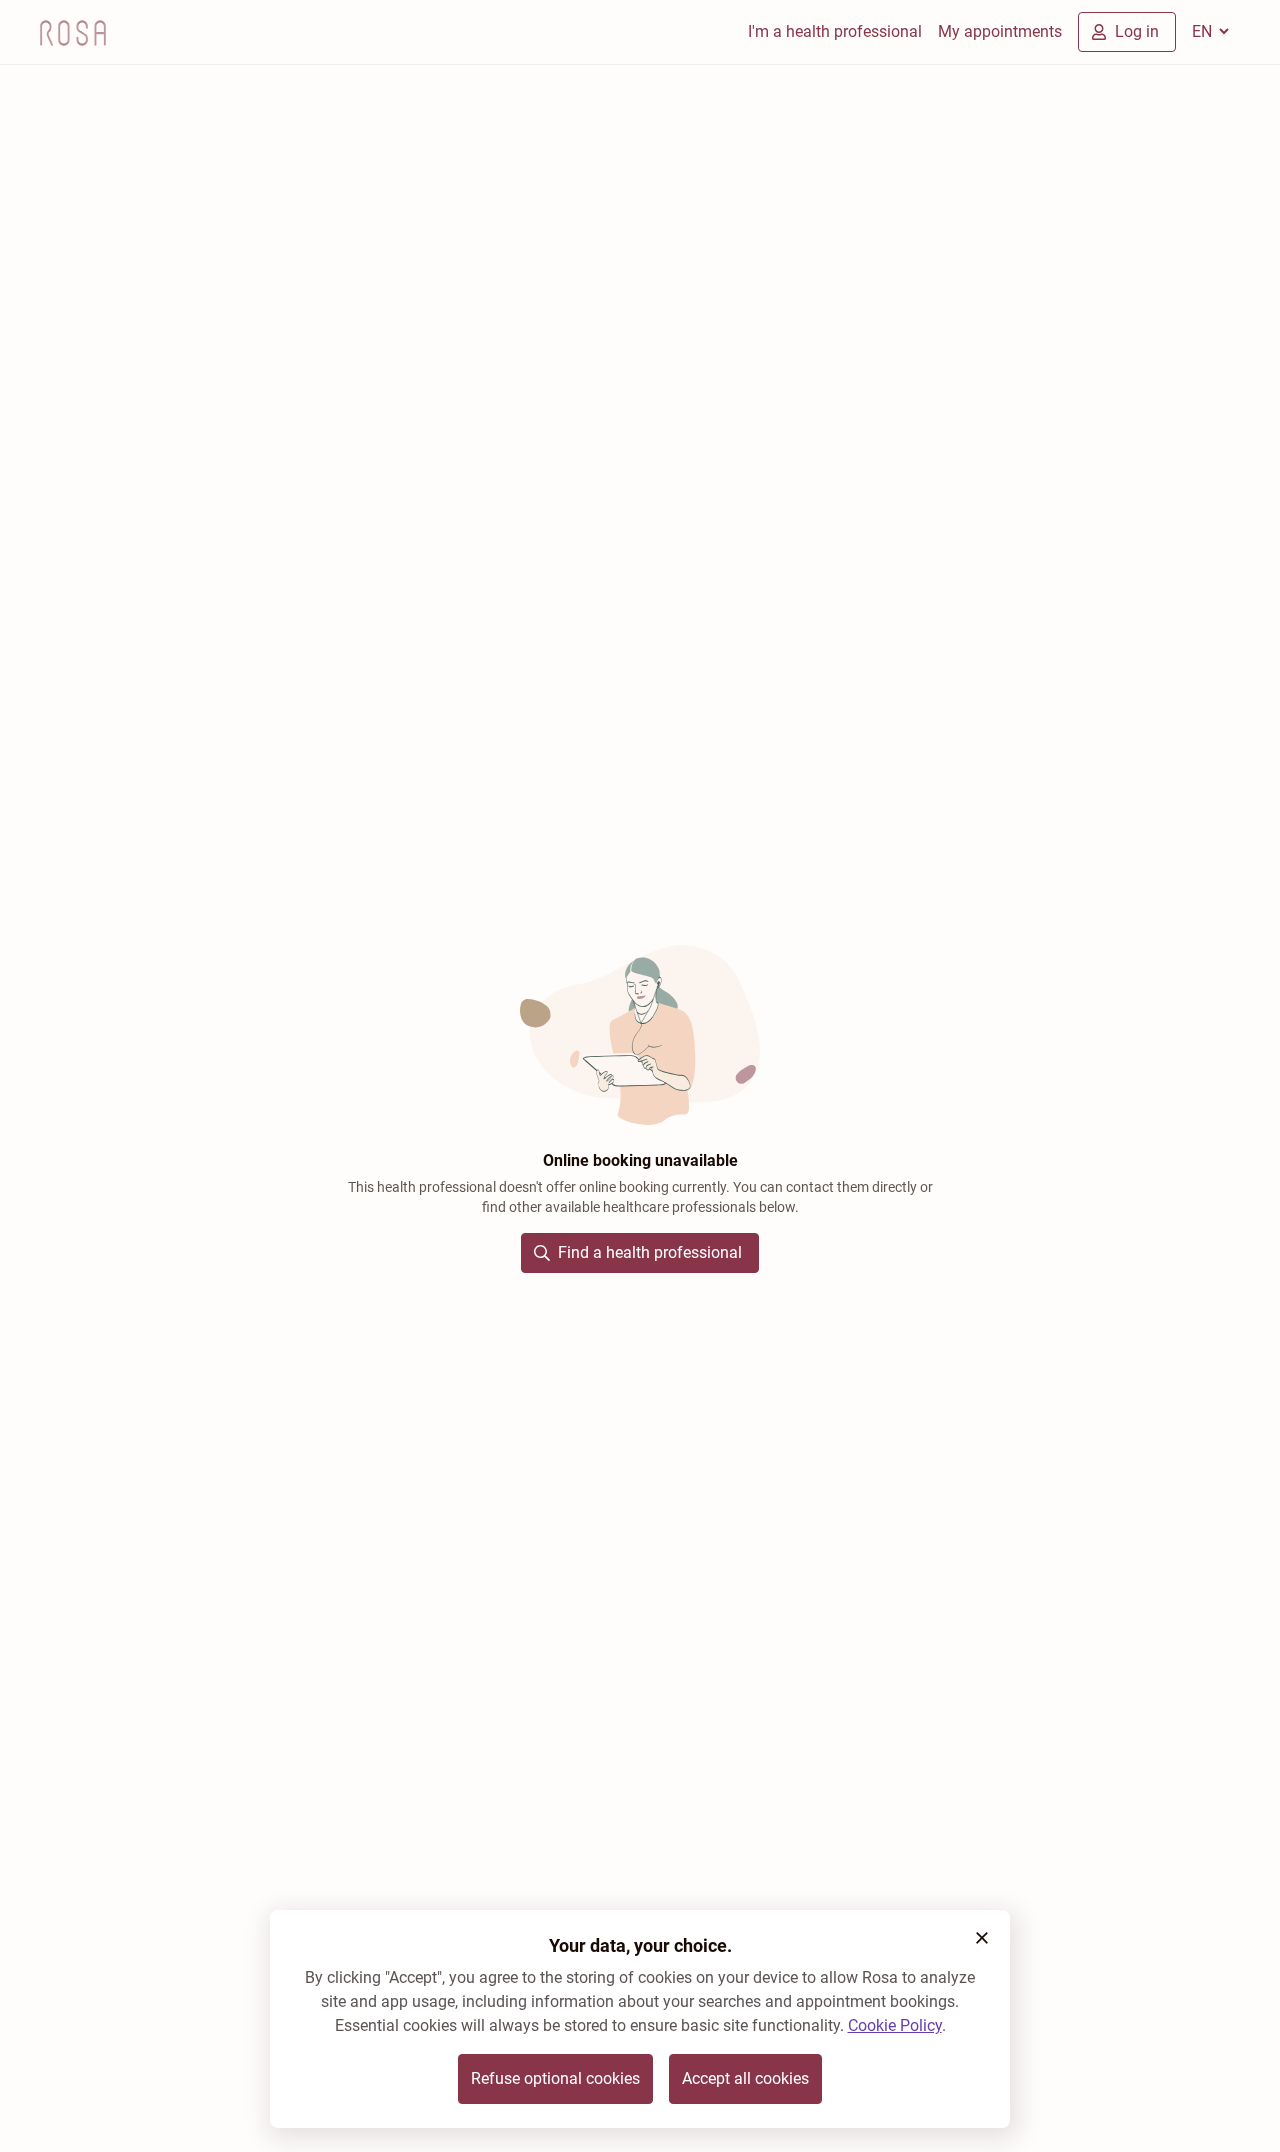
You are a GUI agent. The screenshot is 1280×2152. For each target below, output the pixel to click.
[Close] (982, 1938)
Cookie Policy (895, 2025)
